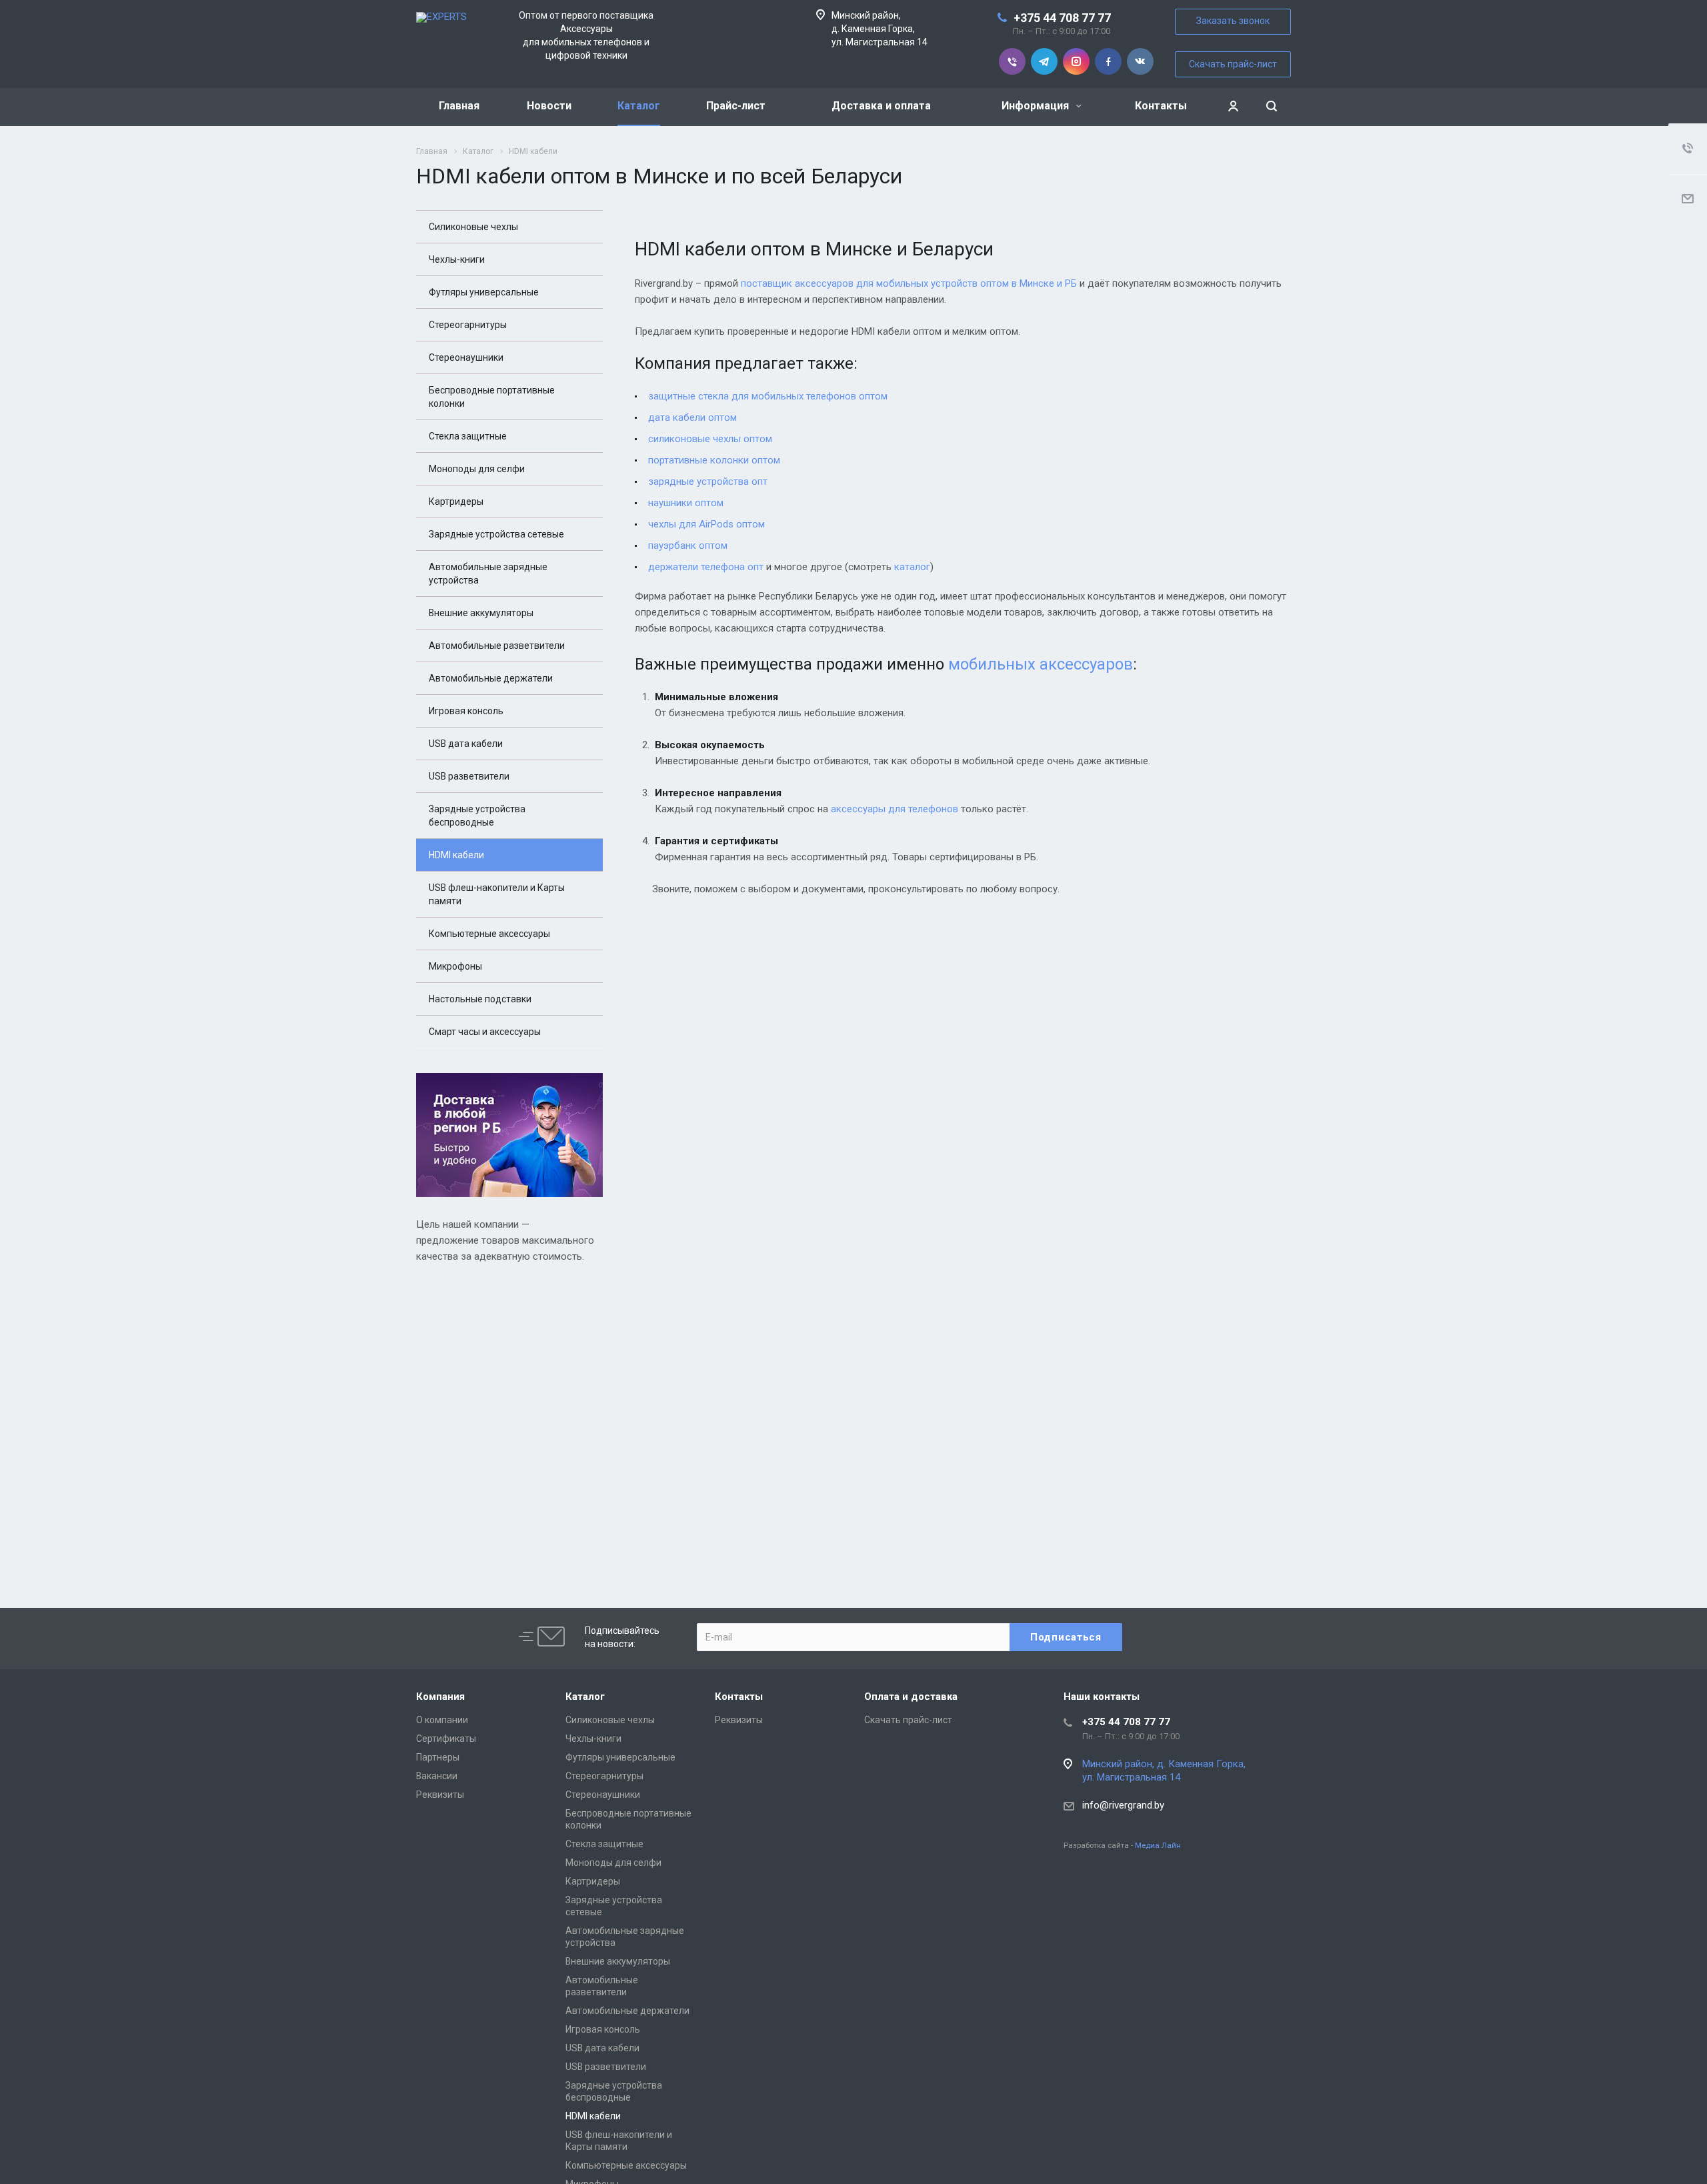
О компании (442, 1720)
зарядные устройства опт (708, 481)
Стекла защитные (468, 436)
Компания (440, 1697)
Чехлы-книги (457, 259)
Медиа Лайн (1158, 1845)
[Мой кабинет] (1233, 106)
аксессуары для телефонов (895, 809)
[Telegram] (1044, 61)
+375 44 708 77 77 (1062, 18)
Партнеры (438, 1757)
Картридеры (456, 501)
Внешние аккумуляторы (481, 613)
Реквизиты (440, 1795)
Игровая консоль (466, 711)
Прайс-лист (736, 106)
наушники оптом (686, 503)
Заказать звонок (1233, 21)
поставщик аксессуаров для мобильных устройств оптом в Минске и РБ (909, 283)
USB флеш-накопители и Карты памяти (497, 894)
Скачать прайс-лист (1233, 64)
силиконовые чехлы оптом (710, 439)
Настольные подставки (480, 999)
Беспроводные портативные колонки (492, 397)
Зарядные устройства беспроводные (477, 816)
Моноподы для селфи (477, 469)
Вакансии (437, 1776)
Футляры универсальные (484, 292)
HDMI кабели (456, 855)
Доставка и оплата (881, 106)
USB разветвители (469, 776)
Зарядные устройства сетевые (496, 534)
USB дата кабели (466, 744)
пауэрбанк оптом (688, 545)
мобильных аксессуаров (1041, 664)
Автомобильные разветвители (497, 646)
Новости (549, 106)
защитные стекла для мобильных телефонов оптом (768, 396)
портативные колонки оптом (714, 460)
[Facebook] (1108, 61)
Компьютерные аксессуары (489, 934)
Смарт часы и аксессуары (485, 1032)
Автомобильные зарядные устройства (488, 574)
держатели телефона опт (706, 567)
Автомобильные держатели (491, 678)
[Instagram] (1076, 61)
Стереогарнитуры (468, 325)
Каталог (639, 106)
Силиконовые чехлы (473, 227)
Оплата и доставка (911, 1697)
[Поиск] (1272, 106)
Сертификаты (446, 1739)
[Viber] (1012, 61)
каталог (912, 567)
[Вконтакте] (1140, 61)
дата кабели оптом (692, 417)
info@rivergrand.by (1123, 1805)
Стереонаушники (466, 357)
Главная (459, 106)
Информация (1037, 106)
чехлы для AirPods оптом (706, 524)
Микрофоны (455, 966)
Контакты (1161, 106)
